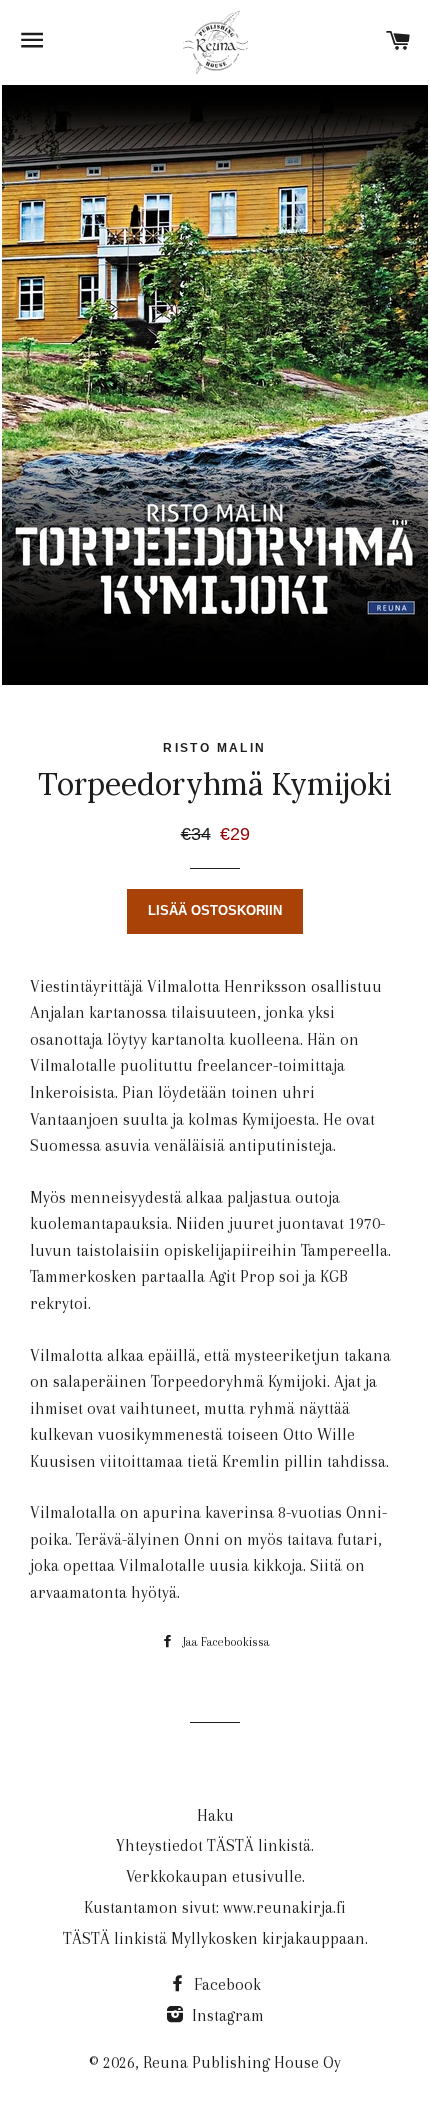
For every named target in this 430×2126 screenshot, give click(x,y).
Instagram (226, 2015)
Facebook (225, 1984)
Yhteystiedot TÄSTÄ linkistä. (215, 1845)
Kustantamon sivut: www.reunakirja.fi (215, 1907)
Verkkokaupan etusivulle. (215, 1876)
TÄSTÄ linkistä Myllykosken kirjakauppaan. (215, 1938)
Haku (215, 1815)
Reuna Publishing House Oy (242, 2062)
